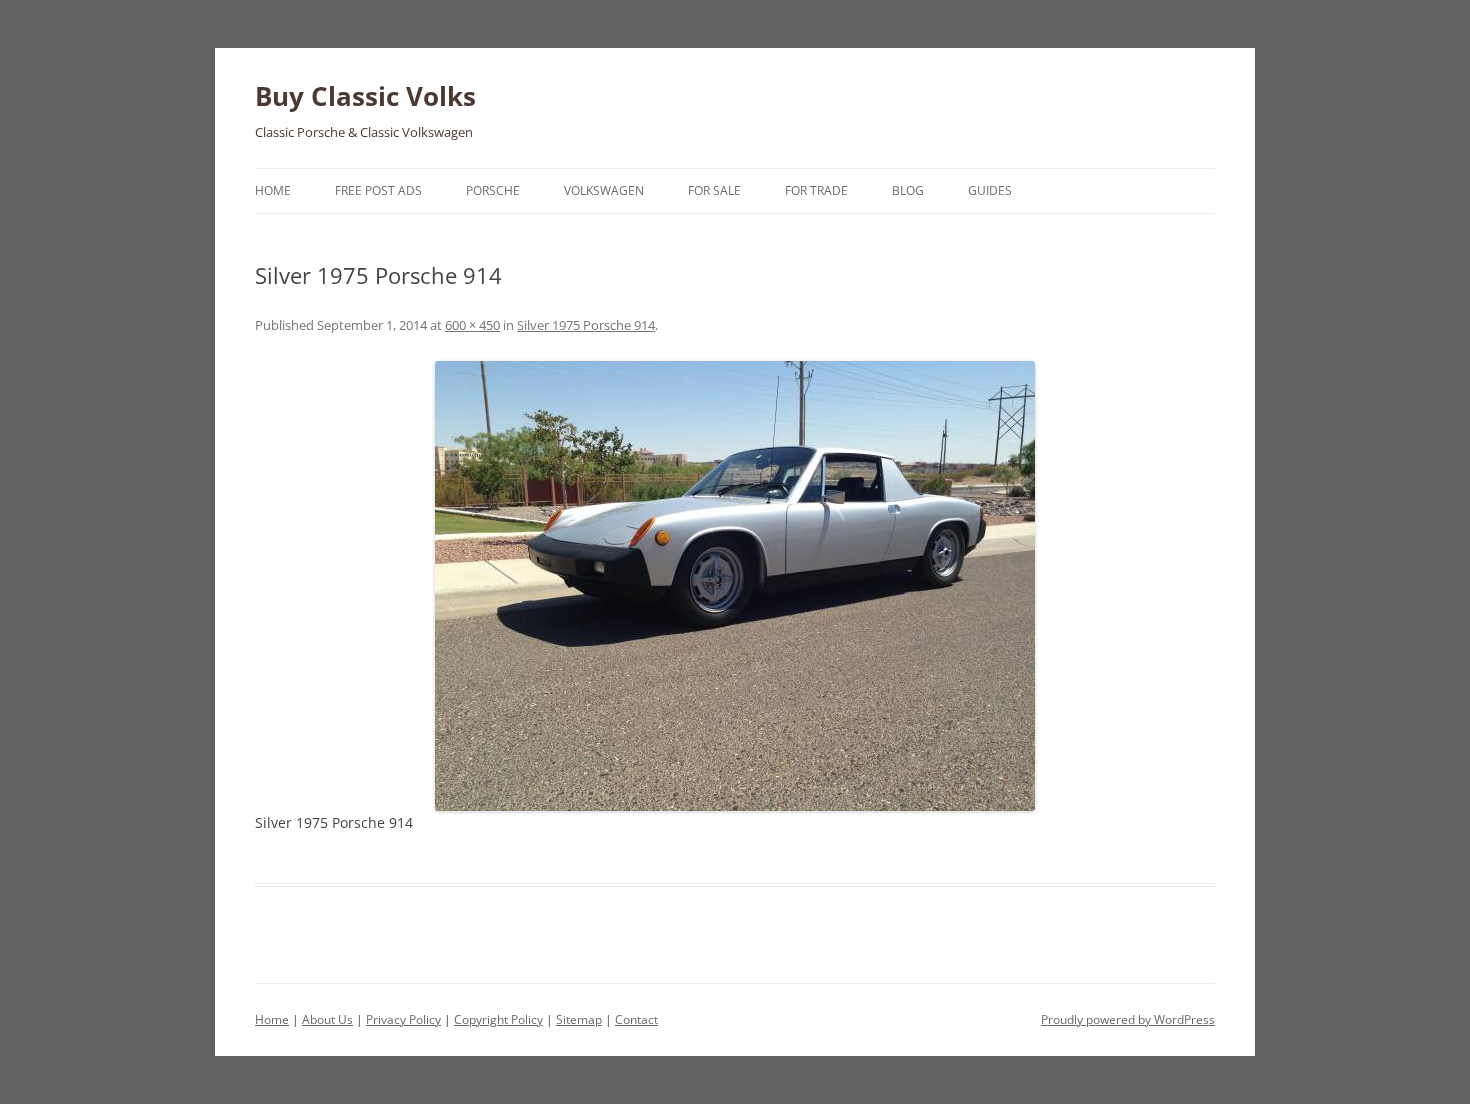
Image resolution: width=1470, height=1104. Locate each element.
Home (273, 190)
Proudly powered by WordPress (1128, 1019)
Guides (990, 190)
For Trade (816, 190)
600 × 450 (472, 325)
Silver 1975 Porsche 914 (586, 325)
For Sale (714, 190)
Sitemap (579, 1019)
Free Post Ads (378, 190)
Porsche (493, 190)
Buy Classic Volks (365, 96)
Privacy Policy (403, 1019)
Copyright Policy (498, 1019)
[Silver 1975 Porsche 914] (735, 586)
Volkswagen (604, 190)
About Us (327, 1019)
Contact (636, 1019)
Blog (908, 190)
